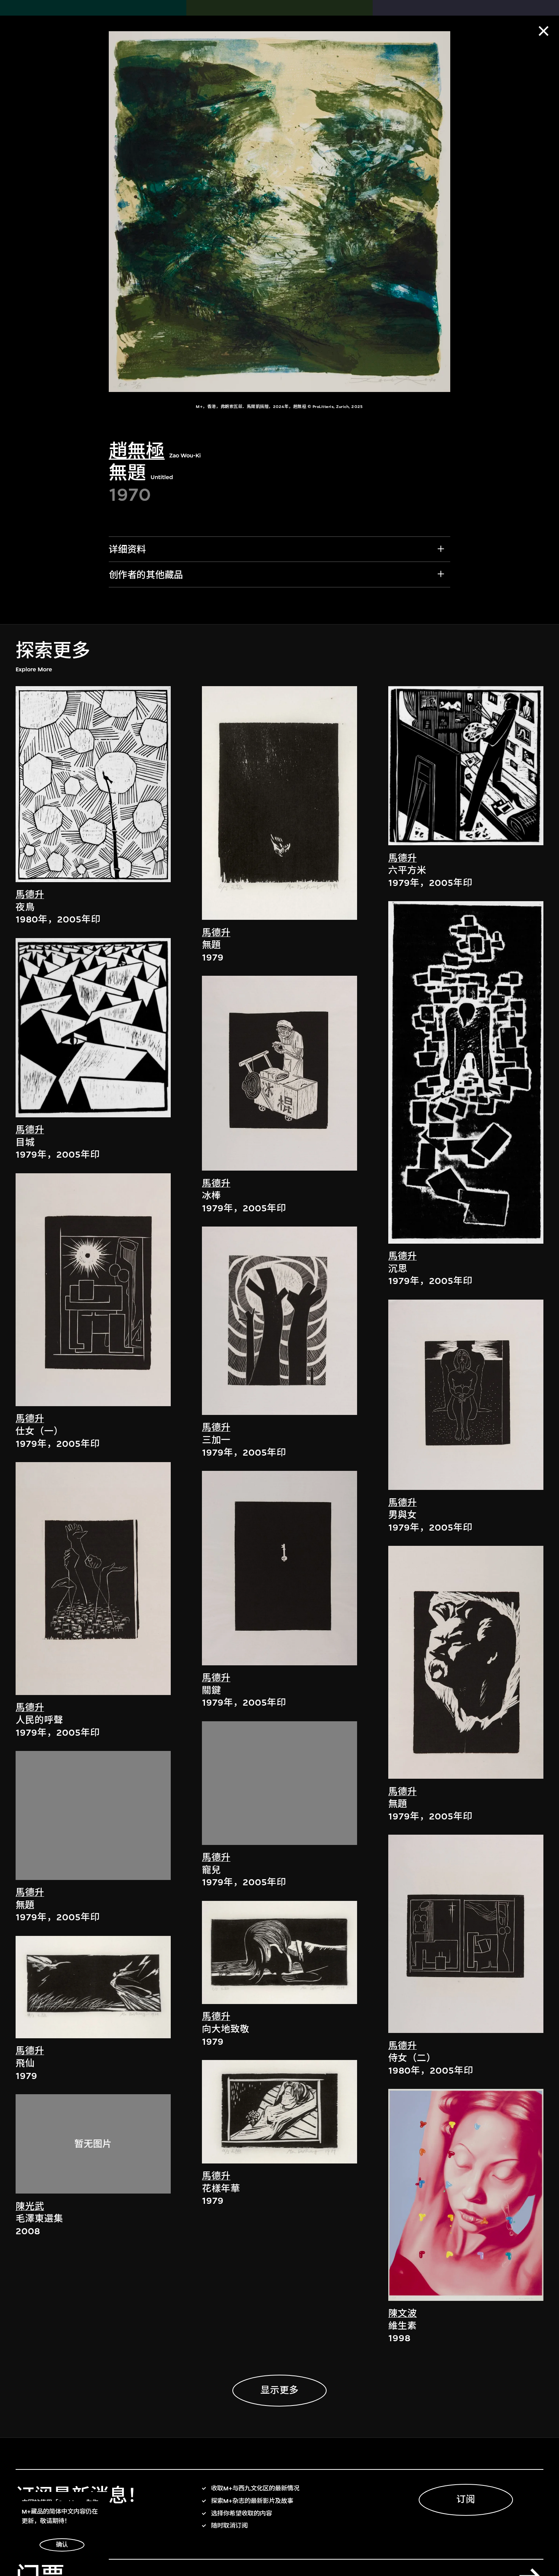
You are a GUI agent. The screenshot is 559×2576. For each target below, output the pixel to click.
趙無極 (137, 451)
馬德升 (30, 895)
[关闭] (544, 31)
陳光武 (30, 2206)
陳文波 (403, 2313)
